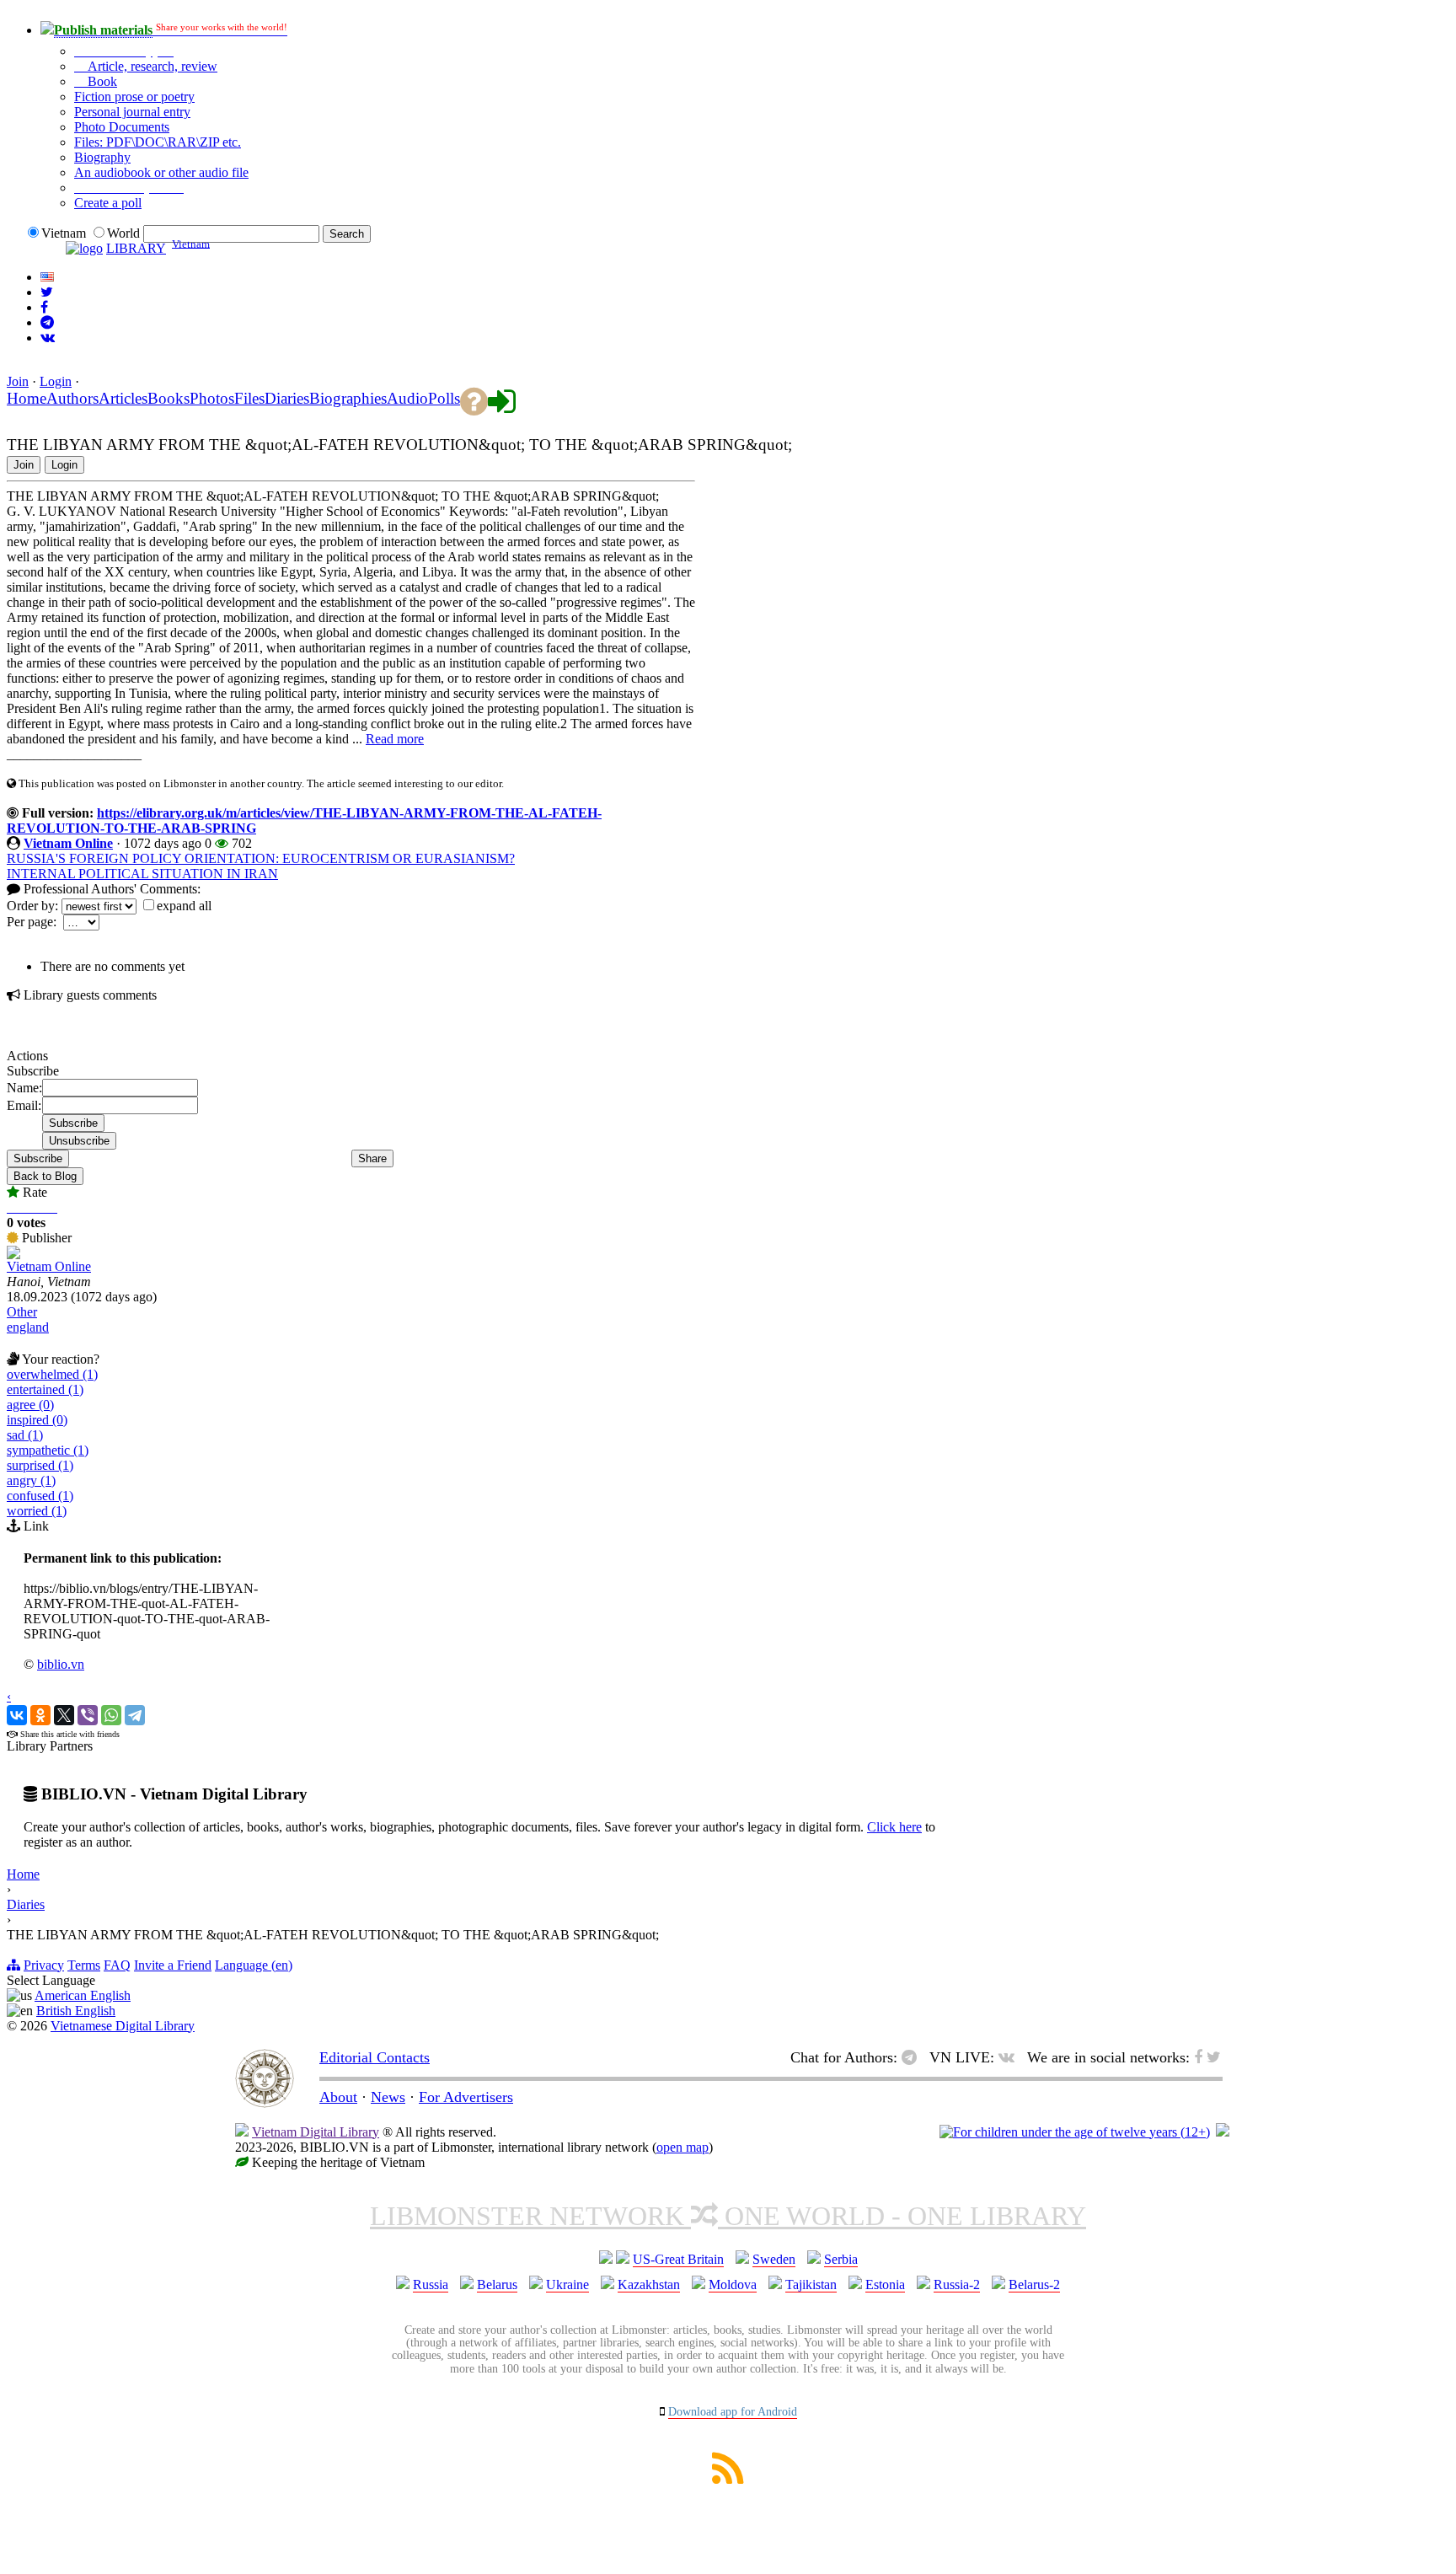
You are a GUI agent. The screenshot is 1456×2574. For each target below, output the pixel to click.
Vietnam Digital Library (316, 2132)
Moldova (733, 2284)
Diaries (26, 1904)
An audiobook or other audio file (161, 172)
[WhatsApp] (111, 1715)
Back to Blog (45, 1176)
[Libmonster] (265, 2103)
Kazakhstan (649, 2284)
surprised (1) (40, 1465)
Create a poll (108, 203)
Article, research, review (151, 66)
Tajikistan (811, 2284)
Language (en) (254, 1965)
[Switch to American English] (47, 277)
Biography (102, 157)
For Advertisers (466, 2097)
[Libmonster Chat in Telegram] (913, 2057)
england (28, 1327)
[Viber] (88, 1715)
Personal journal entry (132, 112)
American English (83, 1995)
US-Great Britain (678, 2259)
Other (22, 1312)
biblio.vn (61, 1664)
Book (101, 81)
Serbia (841, 2259)
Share (372, 1158)
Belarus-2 (1034, 2284)
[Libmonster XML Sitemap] (728, 2479)
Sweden (774, 2259)
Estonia (885, 2284)
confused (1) (40, 1496)
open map (682, 2147)
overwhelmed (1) (52, 1374)
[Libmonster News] (47, 292)
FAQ (117, 1965)
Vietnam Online (68, 843)
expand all (184, 906)
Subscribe (38, 1158)
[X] (64, 1715)
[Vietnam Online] (13, 1255)
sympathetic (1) (48, 1450)
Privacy (44, 1965)
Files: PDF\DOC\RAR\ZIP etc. (158, 142)
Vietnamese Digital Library (123, 2026)
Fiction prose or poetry (134, 97)
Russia (431, 2284)
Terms (84, 1965)
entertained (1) (45, 1389)
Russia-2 (957, 2284)
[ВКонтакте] (17, 1715)
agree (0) (30, 1405)
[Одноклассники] (40, 1715)
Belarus (497, 2284)
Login (56, 381)
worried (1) (37, 1511)
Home (23, 1874)
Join (18, 381)
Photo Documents (122, 127)
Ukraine (567, 2284)
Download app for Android (733, 2412)
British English (76, 2011)
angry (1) (31, 1480)
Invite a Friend (173, 1965)
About (338, 2097)
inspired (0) (37, 1420)
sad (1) (25, 1435)
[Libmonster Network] (1075, 2132)
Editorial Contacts (375, 2057)
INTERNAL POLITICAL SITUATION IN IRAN (142, 874)
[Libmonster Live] (48, 338)
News (388, 2097)
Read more (395, 739)
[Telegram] (135, 1715)
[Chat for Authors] (47, 322)
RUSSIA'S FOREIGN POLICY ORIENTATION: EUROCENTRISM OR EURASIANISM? (261, 858)
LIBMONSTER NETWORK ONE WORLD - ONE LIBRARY (728, 2216)
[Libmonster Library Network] (1223, 2132)
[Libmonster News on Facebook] (44, 307)
